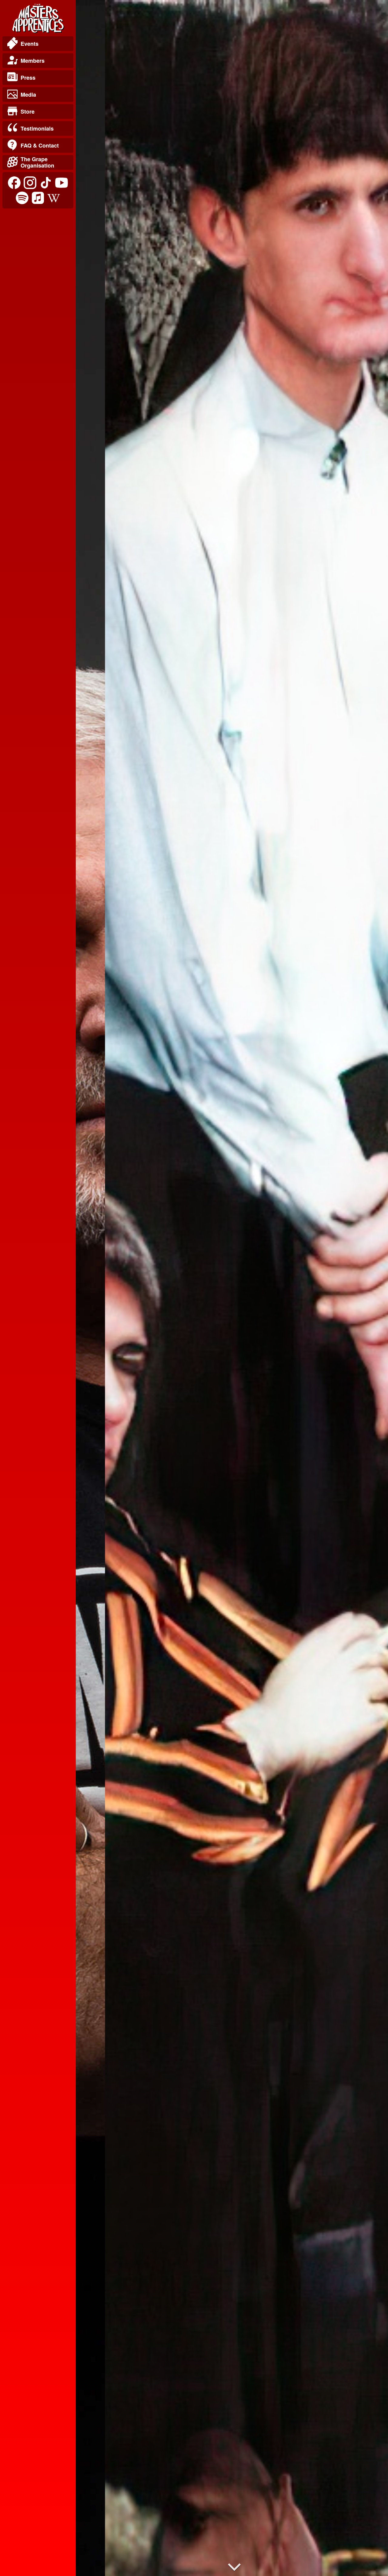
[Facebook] (14, 183)
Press (28, 78)
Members (33, 61)
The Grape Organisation (37, 162)
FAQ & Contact (40, 145)
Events (30, 44)
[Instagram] (30, 183)
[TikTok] (46, 183)
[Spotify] (22, 198)
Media (28, 95)
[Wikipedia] (54, 198)
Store (28, 111)
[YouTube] (62, 183)
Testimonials (37, 128)
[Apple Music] (38, 198)
